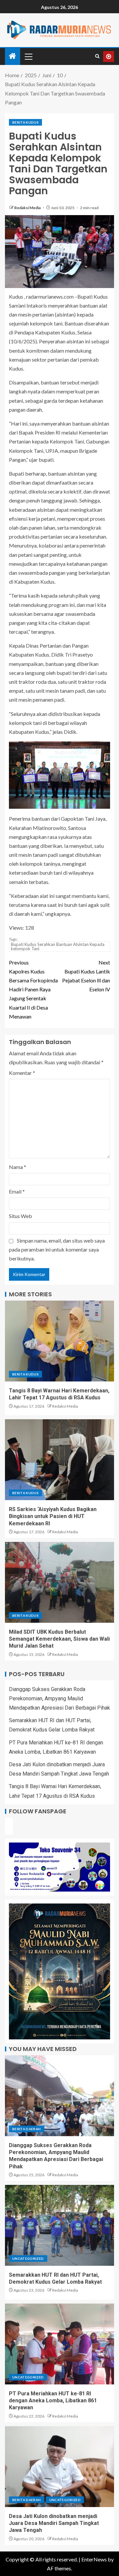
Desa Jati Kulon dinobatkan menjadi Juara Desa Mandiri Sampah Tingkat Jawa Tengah (54, 2523)
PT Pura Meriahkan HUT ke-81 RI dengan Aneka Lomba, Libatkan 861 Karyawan (53, 2401)
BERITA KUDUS (25, 122)
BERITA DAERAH (27, 2129)
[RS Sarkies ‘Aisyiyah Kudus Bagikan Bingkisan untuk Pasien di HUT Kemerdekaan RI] (59, 1460)
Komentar (22, 1073)
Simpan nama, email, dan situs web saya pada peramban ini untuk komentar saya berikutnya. (57, 1249)
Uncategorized (28, 2258)
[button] (28, 56)
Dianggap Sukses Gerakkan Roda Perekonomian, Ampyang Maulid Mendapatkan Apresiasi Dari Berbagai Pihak (59, 1698)
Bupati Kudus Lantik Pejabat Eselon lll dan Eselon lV (86, 976)
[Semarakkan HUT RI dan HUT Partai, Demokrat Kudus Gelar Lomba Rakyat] (59, 2225)
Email (17, 1191)
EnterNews (94, 2559)
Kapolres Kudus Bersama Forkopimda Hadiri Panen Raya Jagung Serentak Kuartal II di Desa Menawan (33, 989)
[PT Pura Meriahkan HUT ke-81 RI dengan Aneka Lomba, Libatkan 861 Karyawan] (59, 2344)
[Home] (13, 56)
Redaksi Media (28, 208)
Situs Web (20, 1216)
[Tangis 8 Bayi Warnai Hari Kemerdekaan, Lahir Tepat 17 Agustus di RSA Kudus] (59, 1341)
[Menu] (28, 56)
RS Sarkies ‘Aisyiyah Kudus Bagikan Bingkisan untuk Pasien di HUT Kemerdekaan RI (53, 1516)
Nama (18, 1167)
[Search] (97, 56)
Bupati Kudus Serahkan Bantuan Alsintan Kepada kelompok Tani (58, 946)
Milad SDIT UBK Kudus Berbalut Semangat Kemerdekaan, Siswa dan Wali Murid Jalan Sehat (59, 1639)
